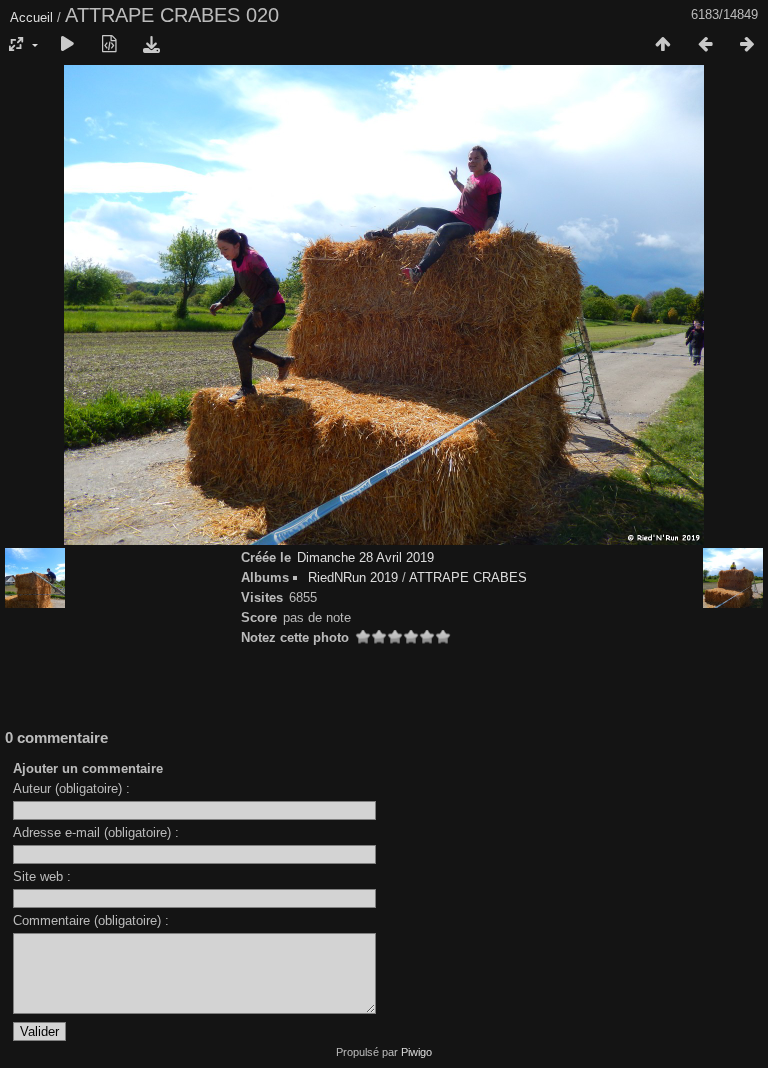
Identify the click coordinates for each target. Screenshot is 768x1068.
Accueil (31, 17)
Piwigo (416, 1052)
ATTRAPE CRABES (468, 577)
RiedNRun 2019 (353, 577)
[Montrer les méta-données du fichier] (109, 45)
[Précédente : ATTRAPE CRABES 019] (705, 45)
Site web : (42, 876)
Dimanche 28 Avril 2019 (365, 557)
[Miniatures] (663, 45)
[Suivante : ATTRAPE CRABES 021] (747, 45)
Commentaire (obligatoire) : (91, 920)
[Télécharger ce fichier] (151, 45)
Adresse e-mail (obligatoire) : (96, 832)
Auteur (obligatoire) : (71, 788)
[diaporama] (67, 45)
